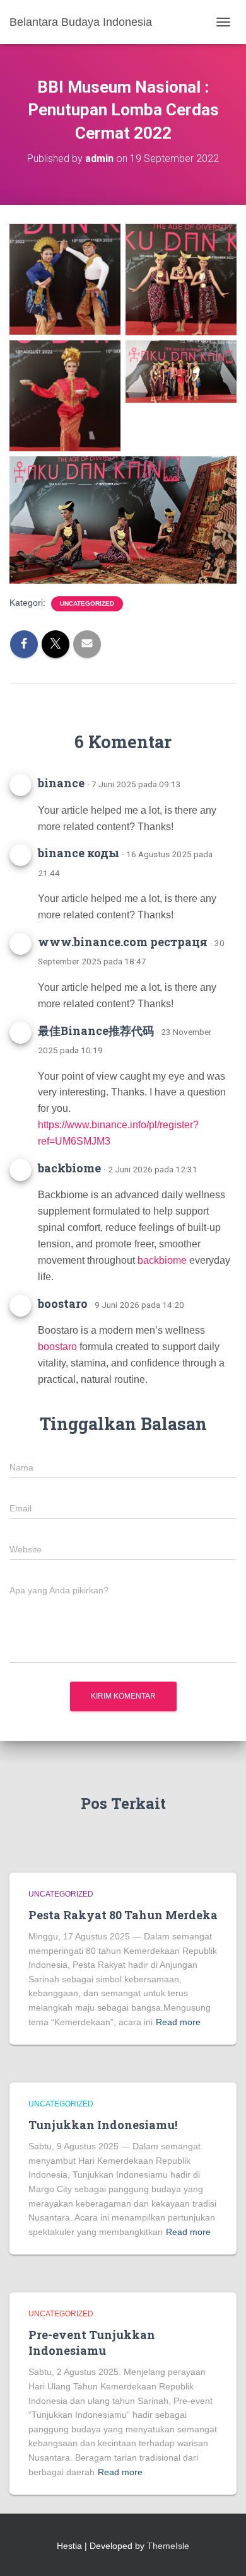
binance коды (79, 853)
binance (61, 783)
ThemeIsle (168, 2546)
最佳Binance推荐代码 (96, 1031)
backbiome (69, 1168)
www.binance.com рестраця (123, 942)
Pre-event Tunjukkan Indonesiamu (92, 2342)
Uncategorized (87, 604)
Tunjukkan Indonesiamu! (103, 2125)
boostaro (63, 1303)
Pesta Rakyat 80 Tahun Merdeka (123, 1915)
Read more (178, 2022)
